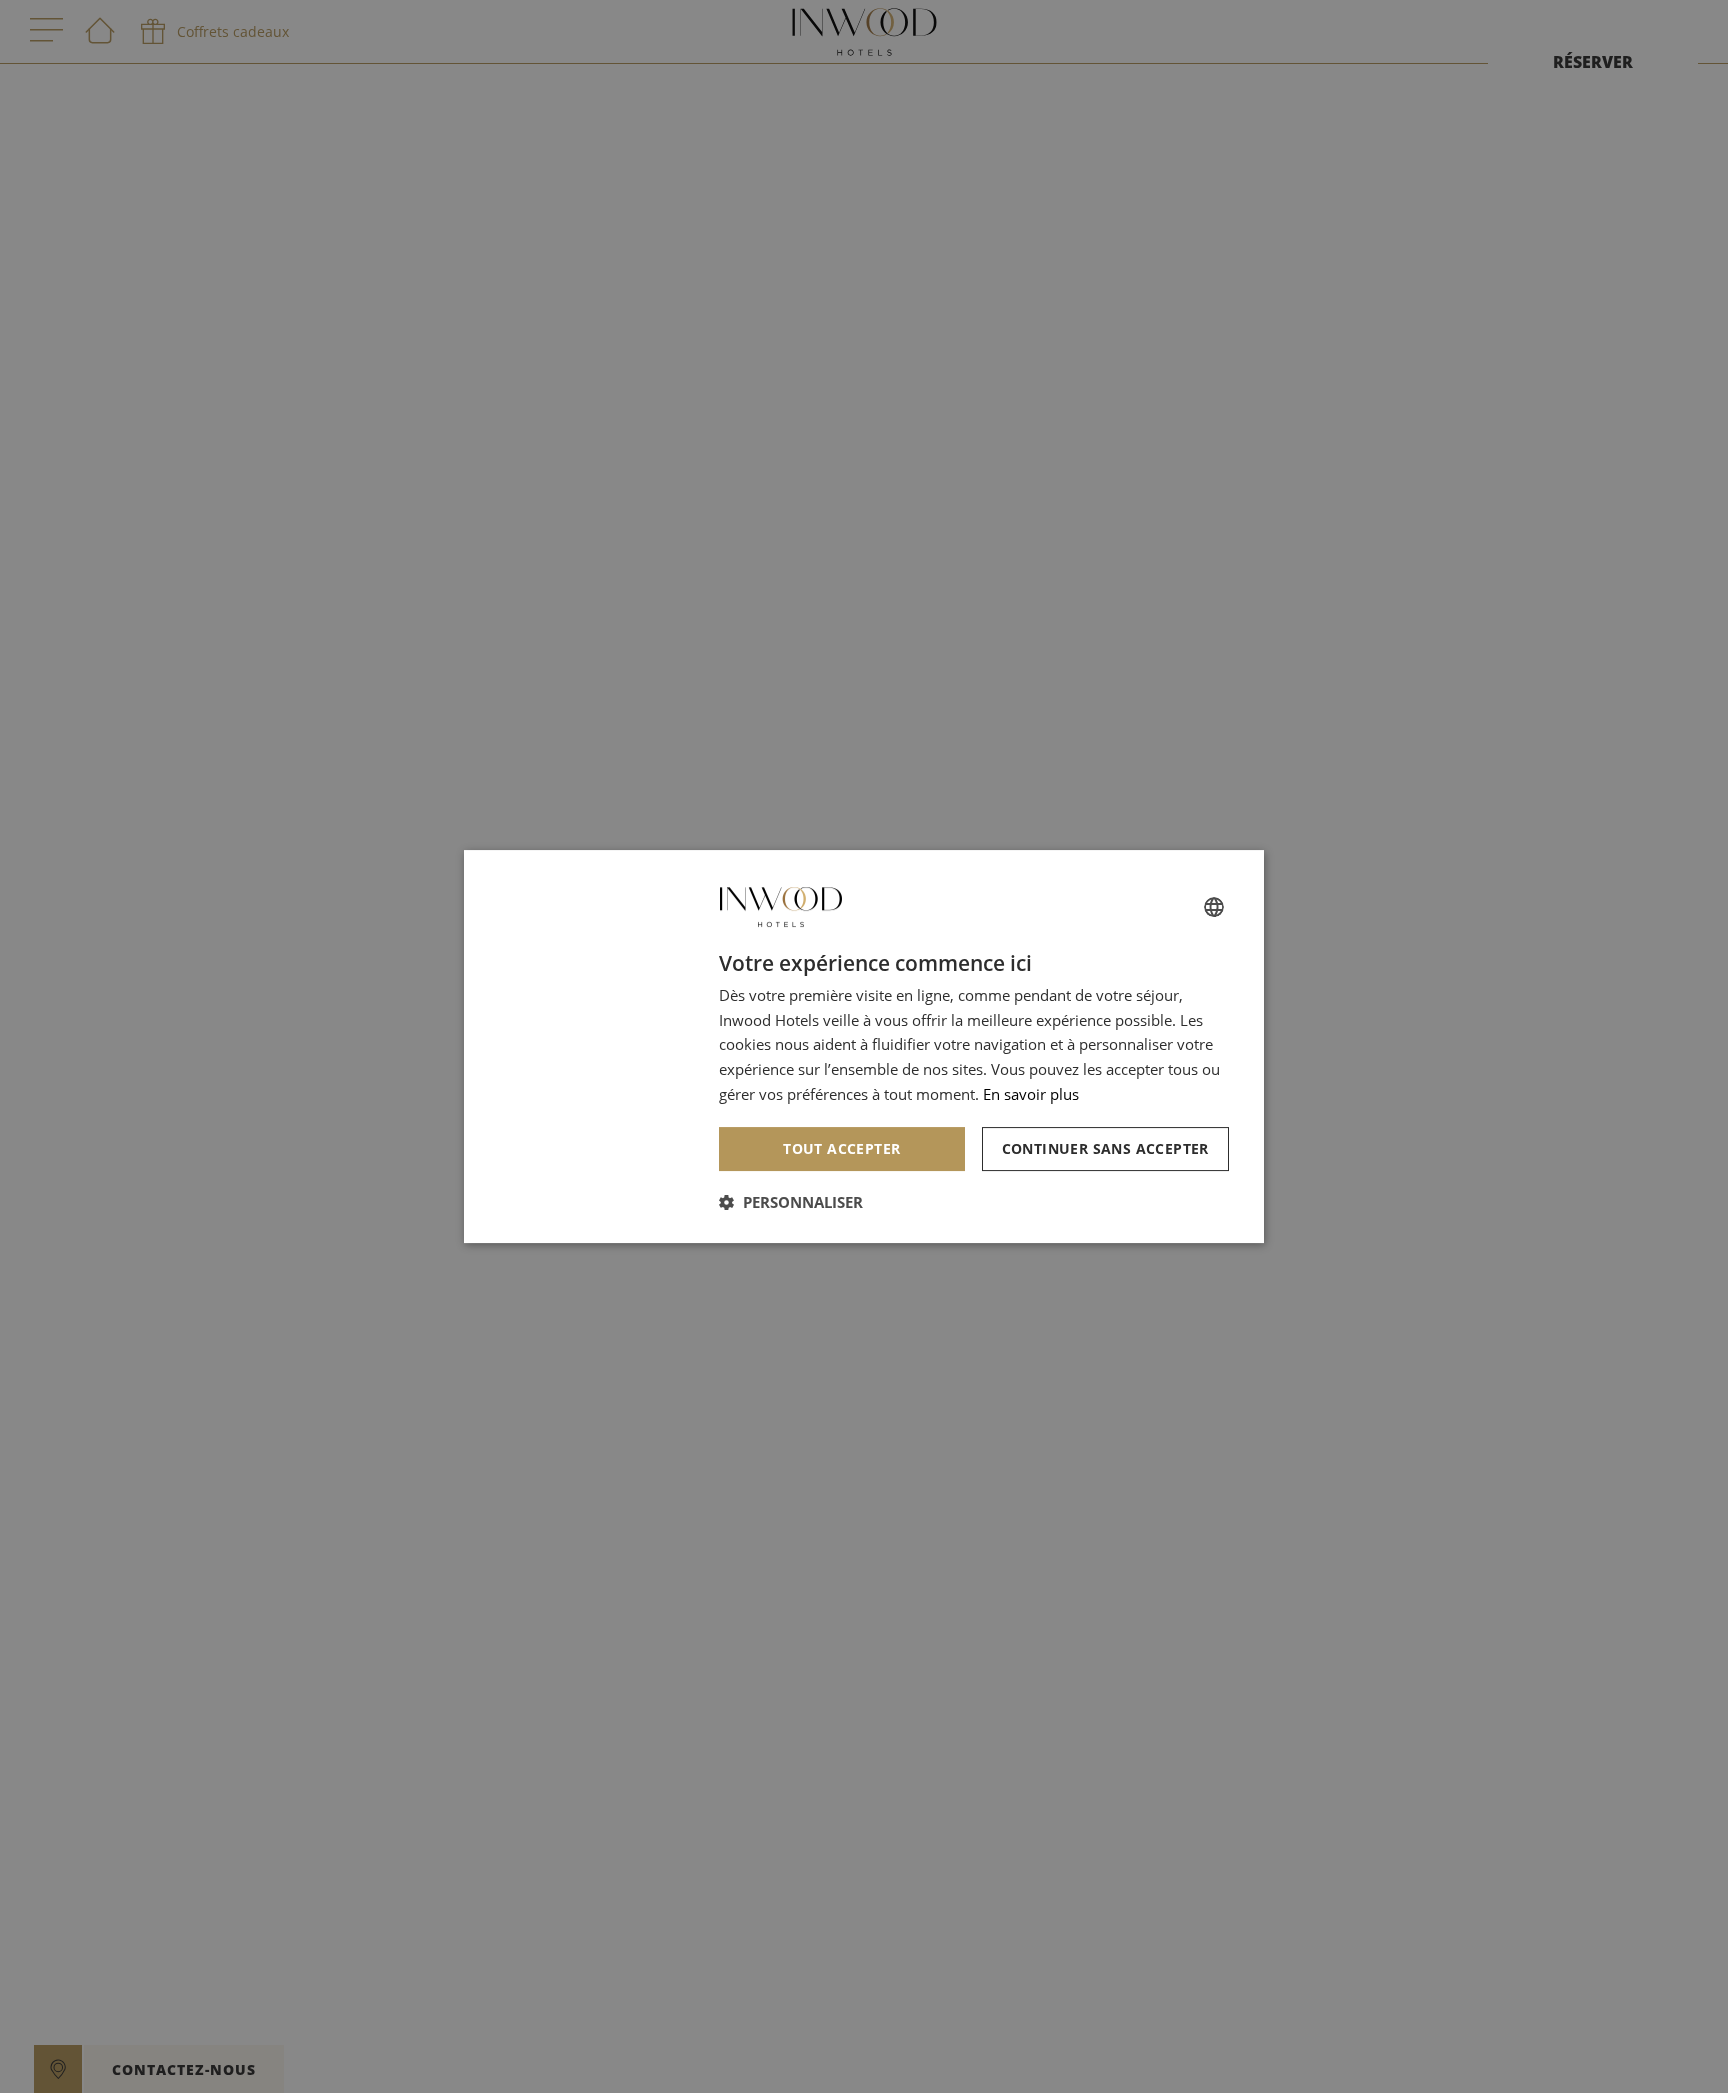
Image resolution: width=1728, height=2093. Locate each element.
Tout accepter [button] (841, 1148)
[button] (791, 1202)
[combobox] (1214, 907)
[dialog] (864, 1047)
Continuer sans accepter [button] (1105, 1148)
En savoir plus (1031, 1094)
